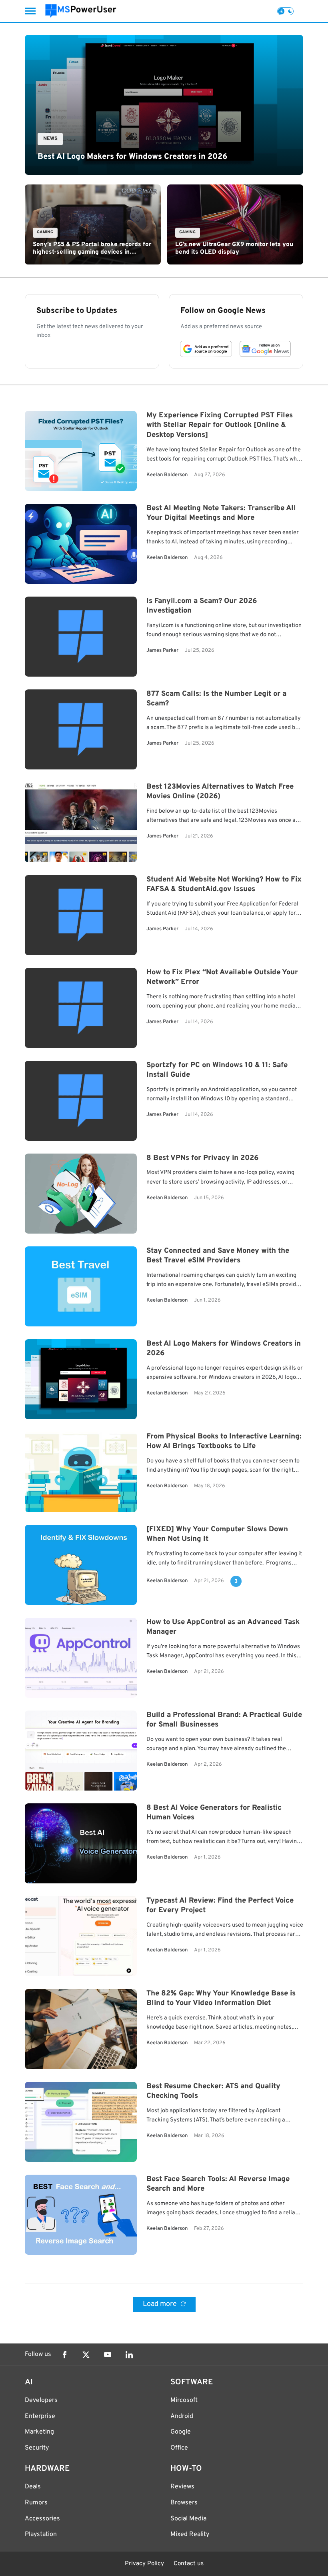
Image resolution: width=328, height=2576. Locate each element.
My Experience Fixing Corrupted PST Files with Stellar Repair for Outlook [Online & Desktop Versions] (220, 426)
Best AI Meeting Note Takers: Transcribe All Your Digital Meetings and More (221, 513)
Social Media (188, 2519)
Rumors (36, 2503)
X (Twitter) (86, 2355)
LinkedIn (129, 2355)
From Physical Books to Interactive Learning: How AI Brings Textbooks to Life (224, 1442)
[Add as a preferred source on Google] (206, 349)
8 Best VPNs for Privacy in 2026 (202, 1158)
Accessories (42, 2519)
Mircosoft (184, 2400)
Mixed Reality (190, 2534)
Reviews (182, 2487)
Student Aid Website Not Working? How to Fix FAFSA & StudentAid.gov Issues (224, 885)
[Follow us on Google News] (265, 349)
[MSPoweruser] (81, 11)
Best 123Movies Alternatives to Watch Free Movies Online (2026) (220, 792)
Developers (41, 2400)
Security (37, 2448)
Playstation (41, 2534)
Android (182, 2416)
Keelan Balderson (167, 475)
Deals (33, 2487)
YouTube (108, 2355)
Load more (161, 2304)
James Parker (162, 651)
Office (179, 2448)
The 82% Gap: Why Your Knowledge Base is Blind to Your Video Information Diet (221, 1999)
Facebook (64, 2355)
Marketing (39, 2432)
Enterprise (40, 2416)
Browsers (184, 2503)
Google (181, 2432)
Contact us (189, 2564)
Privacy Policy (144, 2564)
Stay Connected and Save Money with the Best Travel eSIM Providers (218, 1256)
